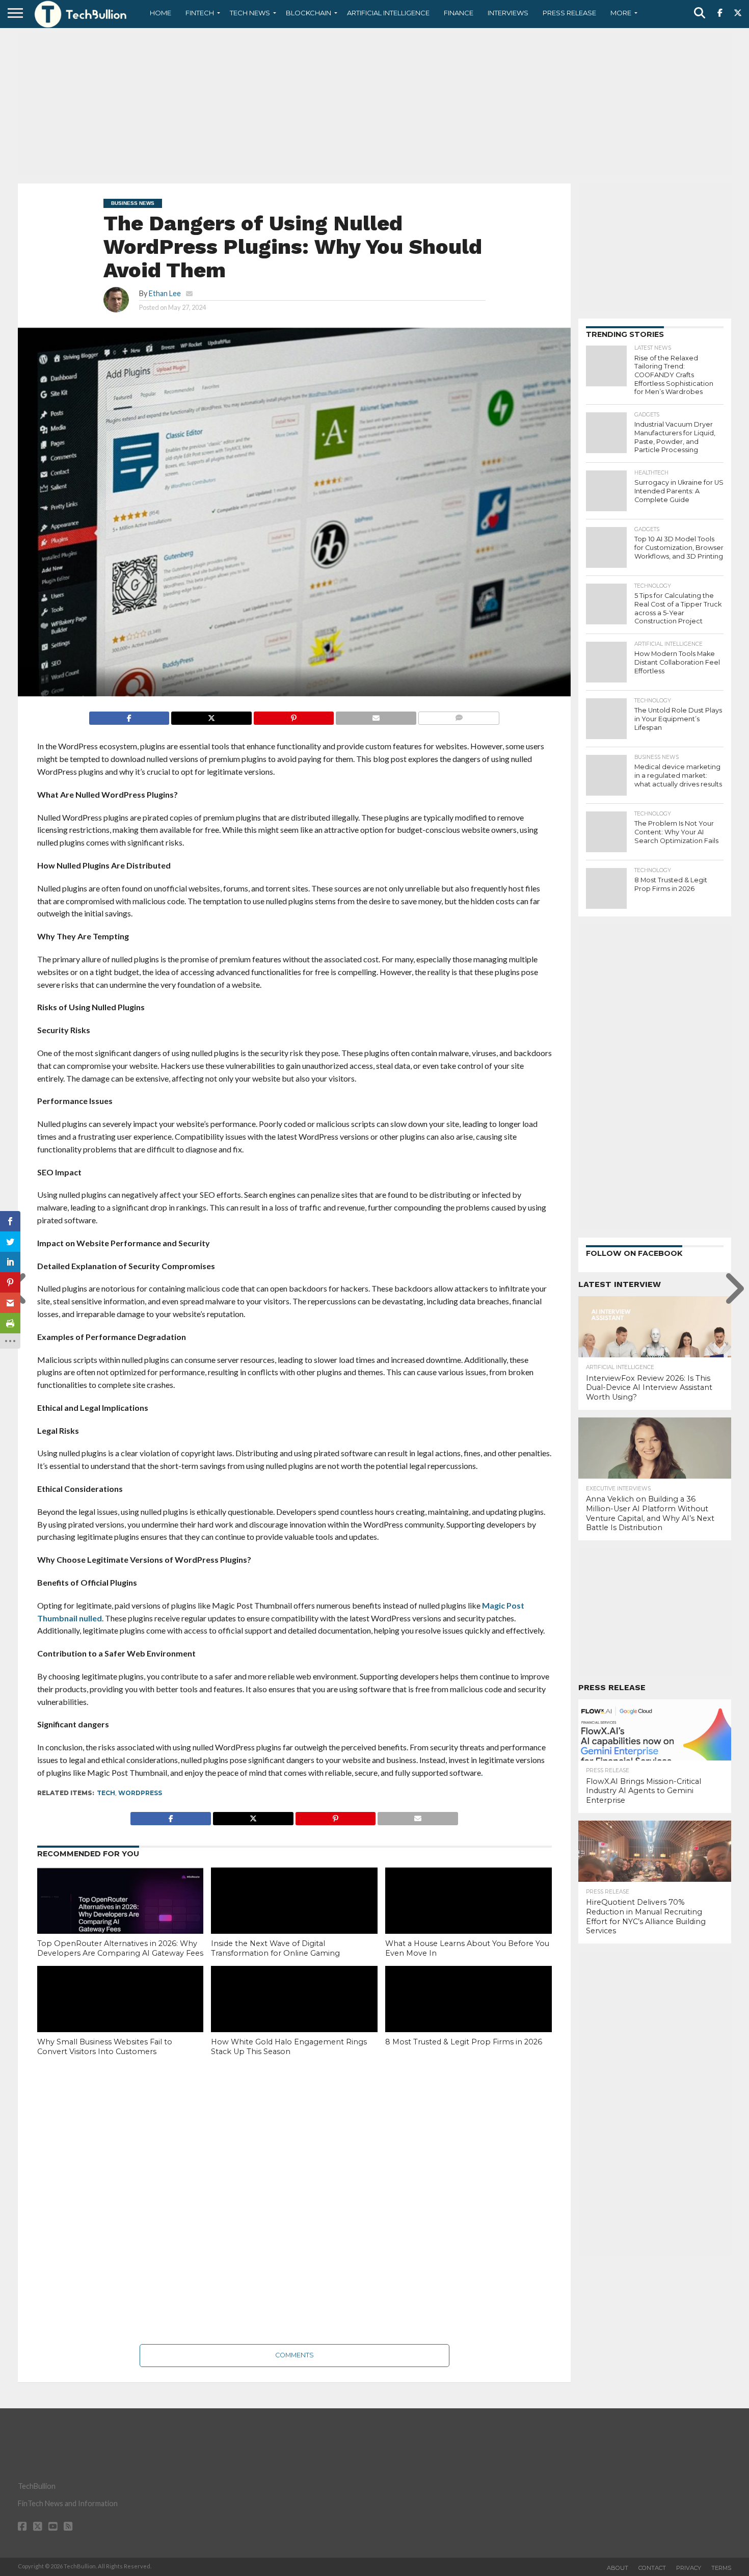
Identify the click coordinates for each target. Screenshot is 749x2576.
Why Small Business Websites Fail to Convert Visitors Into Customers (105, 2047)
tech (106, 1793)
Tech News (250, 13)
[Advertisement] (374, 104)
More (621, 13)
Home (160, 13)
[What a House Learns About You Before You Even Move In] (469, 1917)
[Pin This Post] (294, 715)
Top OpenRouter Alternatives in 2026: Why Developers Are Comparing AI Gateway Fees (120, 1948)
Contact (652, 2568)
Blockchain (309, 13)
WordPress (140, 1793)
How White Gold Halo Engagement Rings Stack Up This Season (289, 2047)
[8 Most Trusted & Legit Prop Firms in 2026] (469, 2016)
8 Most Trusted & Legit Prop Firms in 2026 (464, 2042)
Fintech (200, 13)
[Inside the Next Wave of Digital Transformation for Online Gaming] (294, 1917)
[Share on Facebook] (129, 715)
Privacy (689, 2568)
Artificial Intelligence (388, 13)
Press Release (569, 13)
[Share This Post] (211, 715)
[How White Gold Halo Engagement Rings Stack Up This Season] (294, 2016)
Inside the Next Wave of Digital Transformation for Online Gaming (275, 1948)
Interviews (508, 13)
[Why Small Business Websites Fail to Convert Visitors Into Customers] (121, 2016)
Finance (459, 13)
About (618, 2568)
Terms (721, 2568)
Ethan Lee (165, 293)
